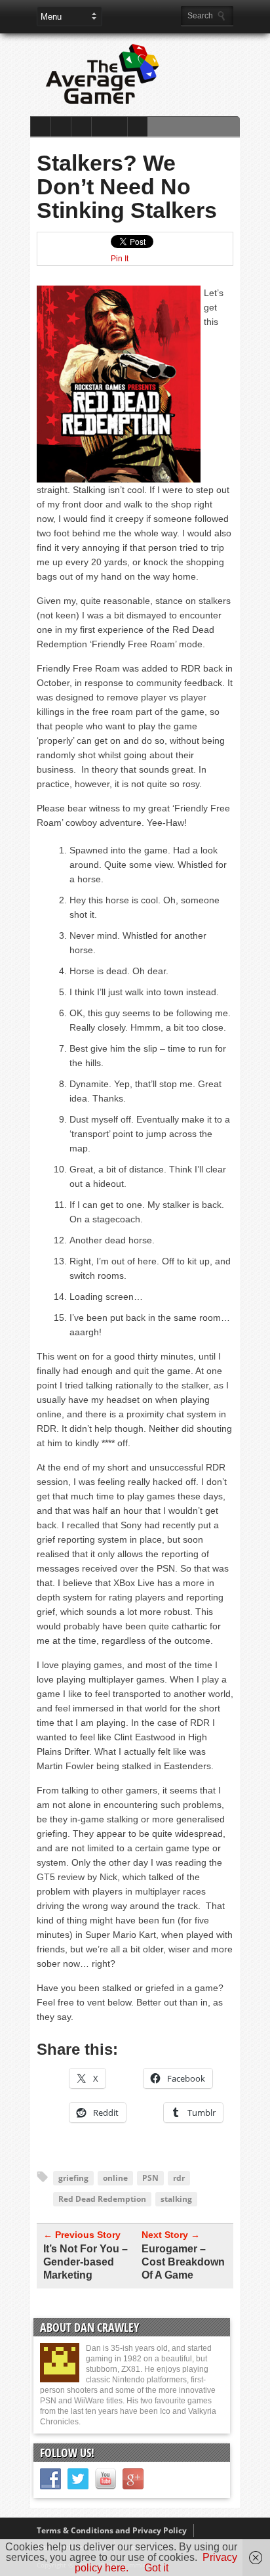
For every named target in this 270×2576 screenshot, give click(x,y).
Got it (156, 2568)
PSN (150, 2178)
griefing (73, 2178)
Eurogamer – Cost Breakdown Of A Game (183, 2262)
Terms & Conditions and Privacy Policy (112, 2530)
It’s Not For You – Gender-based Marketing (86, 2262)
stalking (176, 2199)
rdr (179, 2178)
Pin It (120, 259)
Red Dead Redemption (102, 2199)
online (115, 2178)
